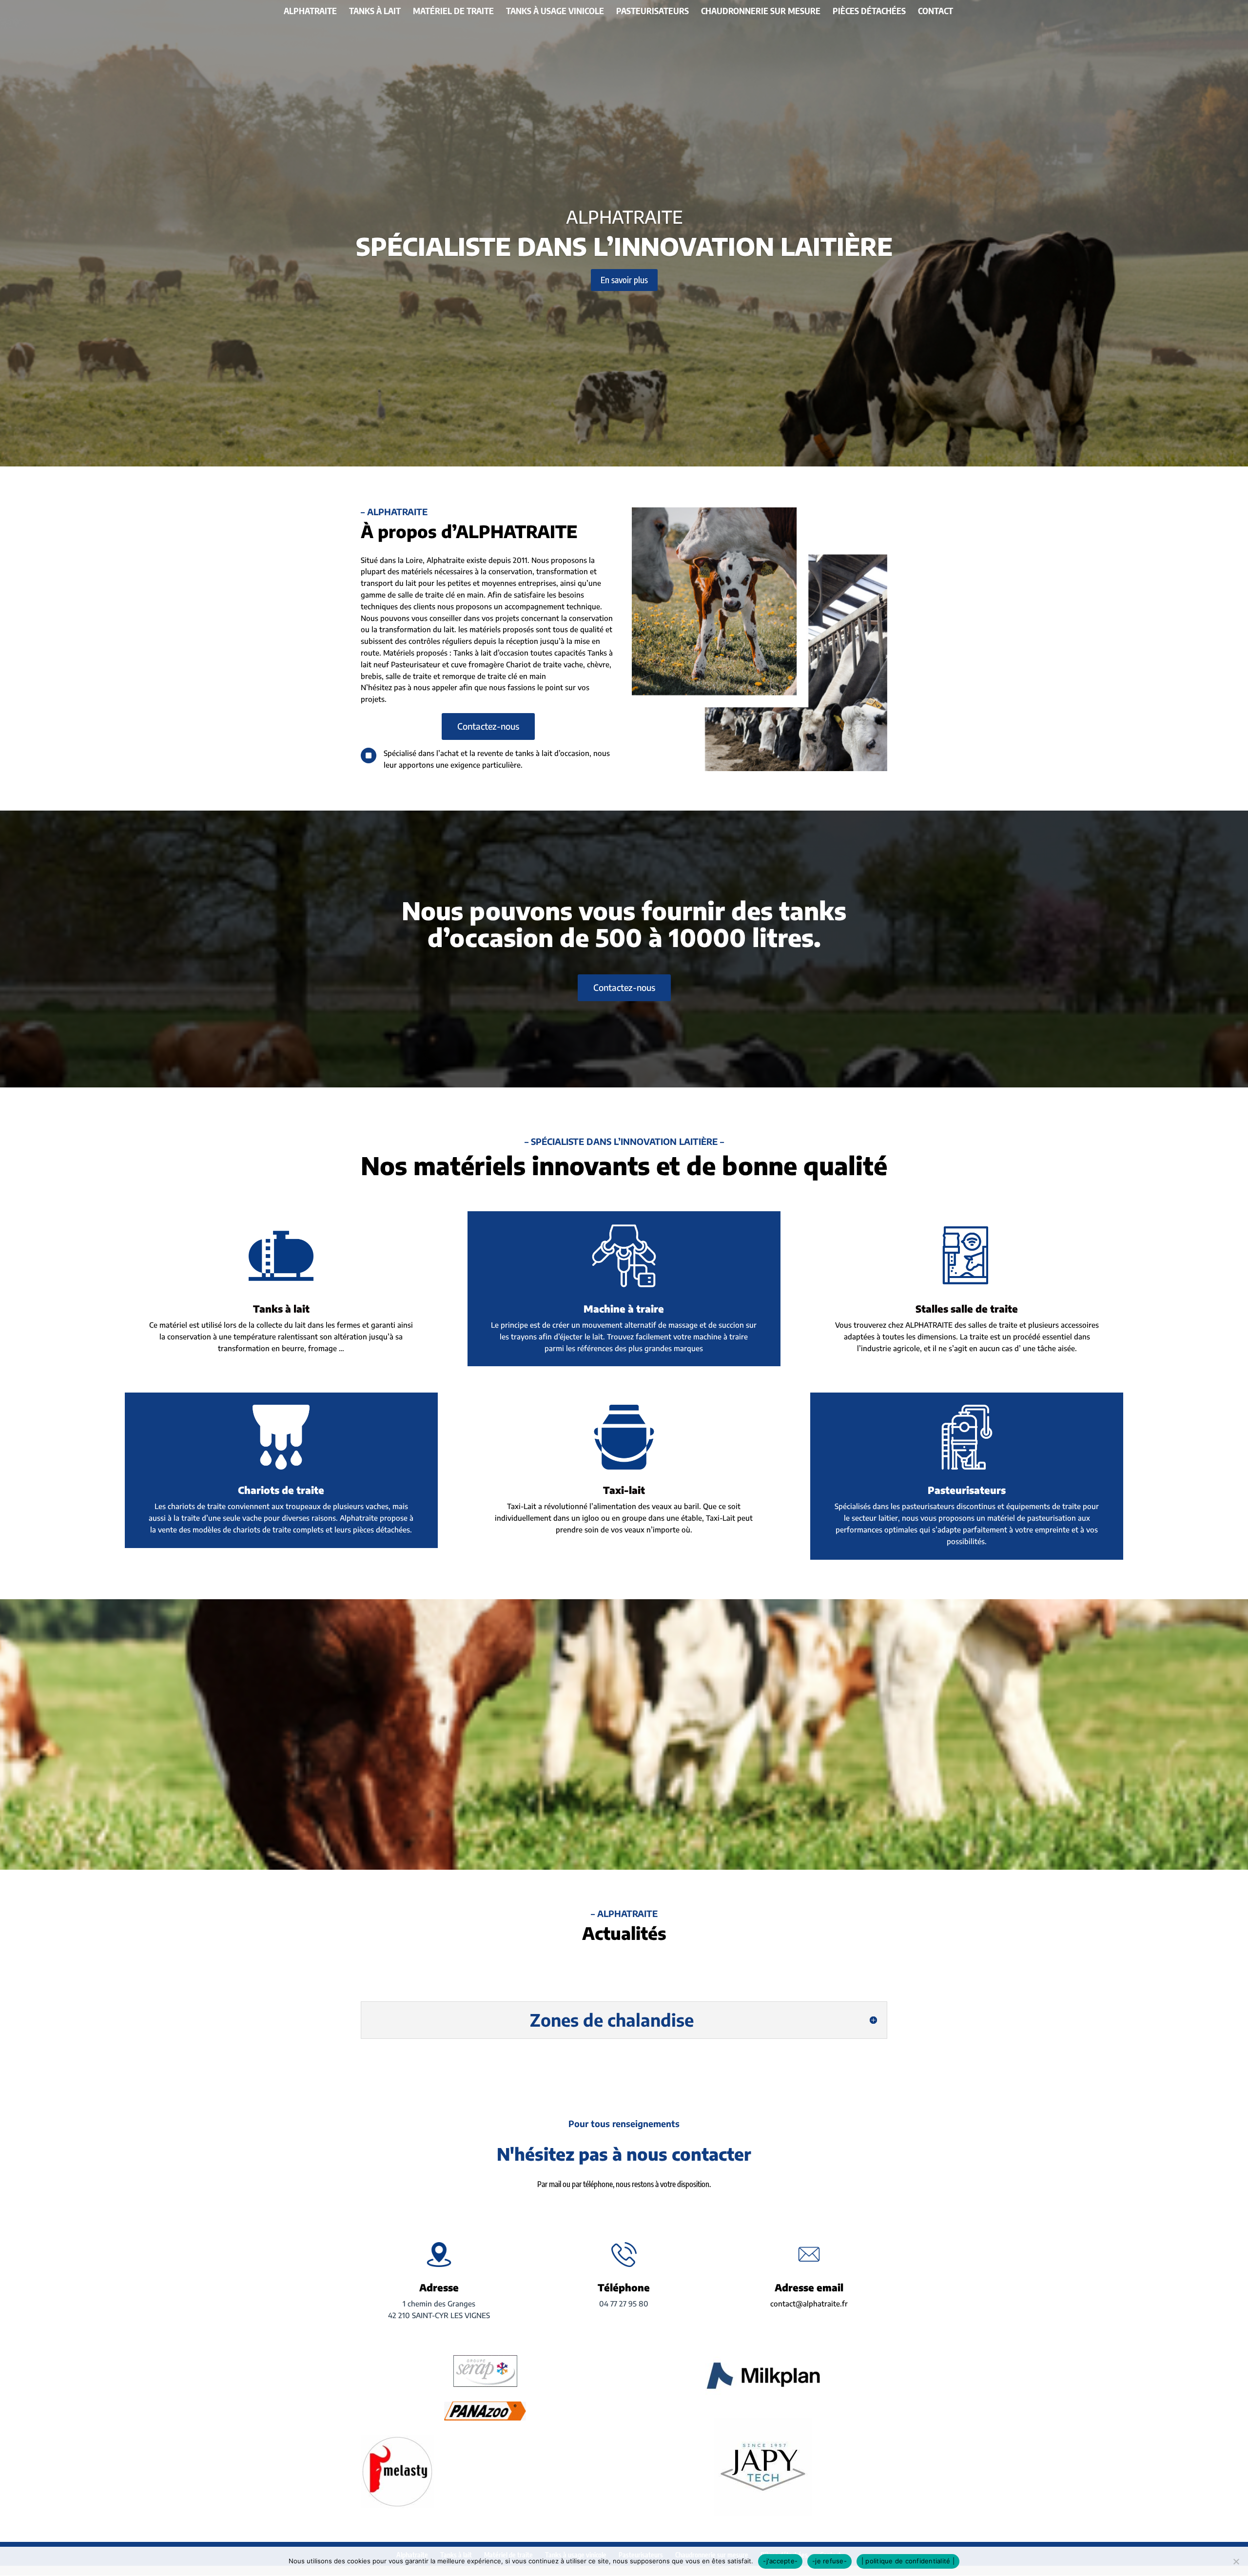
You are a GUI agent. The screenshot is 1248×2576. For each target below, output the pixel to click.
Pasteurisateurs (653, 12)
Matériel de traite (453, 12)
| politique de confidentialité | (908, 2561)
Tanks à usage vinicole (555, 12)
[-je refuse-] (1236, 2561)
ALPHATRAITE (624, 217)
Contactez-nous (488, 726)
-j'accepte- (780, 2561)
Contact (936, 12)
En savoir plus (624, 280)
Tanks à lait (375, 12)
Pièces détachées (869, 12)
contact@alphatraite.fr (809, 2304)
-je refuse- (829, 2561)
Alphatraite (310, 12)
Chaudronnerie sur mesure (761, 12)
